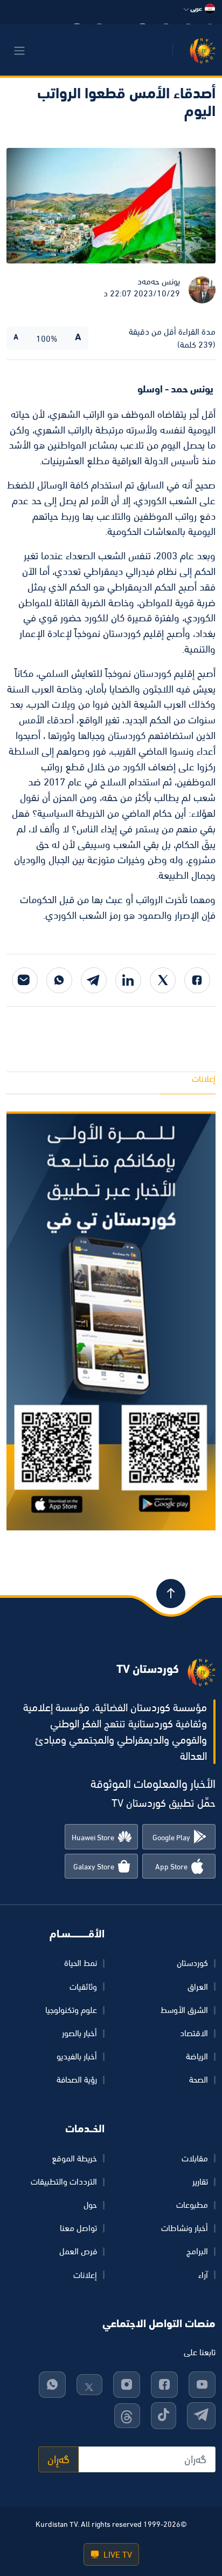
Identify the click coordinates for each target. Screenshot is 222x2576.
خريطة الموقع (74, 2158)
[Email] (25, 980)
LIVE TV (117, 2554)
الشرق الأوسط (184, 2010)
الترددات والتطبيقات (64, 2181)
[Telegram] (94, 980)
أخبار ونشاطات (185, 2228)
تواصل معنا (78, 2228)
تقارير (200, 2181)
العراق (198, 1987)
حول (90, 2205)
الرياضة (197, 2056)
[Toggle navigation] (19, 51)
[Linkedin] (128, 980)
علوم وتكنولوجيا (71, 2010)
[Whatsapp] (59, 980)
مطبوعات (192, 2205)
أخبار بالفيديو (77, 2056)
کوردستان (192, 1963)
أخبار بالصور (79, 2033)
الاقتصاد (194, 2033)
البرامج (197, 2251)
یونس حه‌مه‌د (159, 281)
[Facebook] (197, 980)
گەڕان (58, 2459)
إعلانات (204, 1079)
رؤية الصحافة (77, 2079)
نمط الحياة (81, 1963)
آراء (203, 2275)
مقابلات (195, 2158)
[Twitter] (163, 980)
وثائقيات (83, 1987)
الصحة (199, 2079)
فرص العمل (78, 2251)
